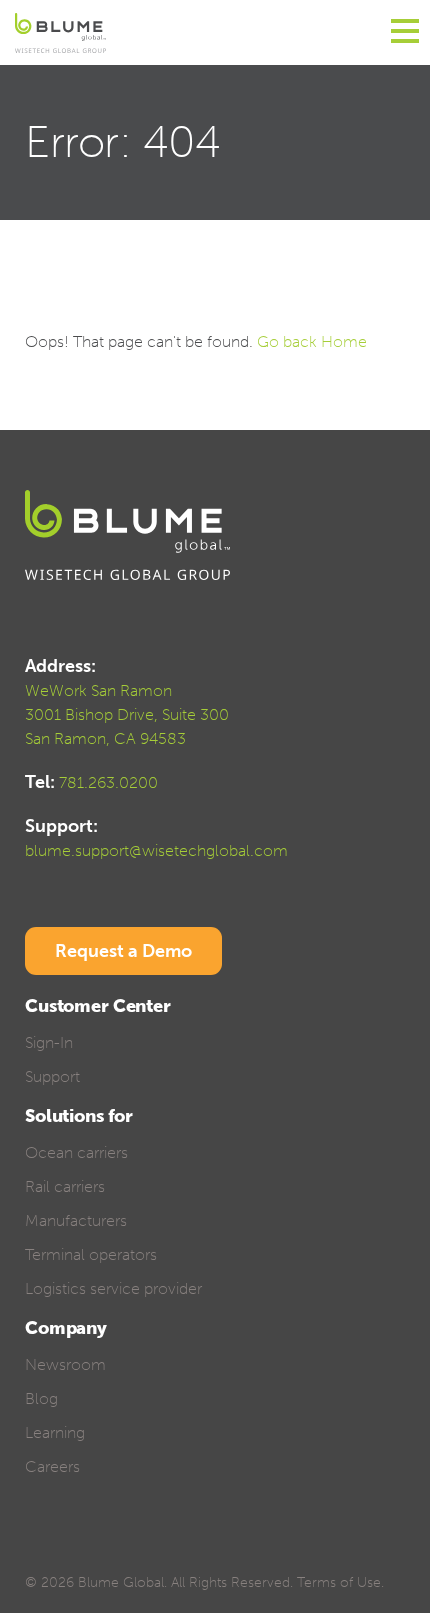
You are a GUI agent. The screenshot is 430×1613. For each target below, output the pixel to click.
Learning (55, 1432)
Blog (41, 1398)
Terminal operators (91, 1254)
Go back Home (312, 341)
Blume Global (121, 1582)
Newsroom (65, 1364)
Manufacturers (76, 1220)
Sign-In (49, 1042)
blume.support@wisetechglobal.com (156, 850)
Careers (52, 1466)
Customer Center (98, 1006)
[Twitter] (69, 1551)
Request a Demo (123, 951)
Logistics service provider (113, 1288)
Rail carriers (65, 1186)
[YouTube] (139, 1551)
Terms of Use (339, 1582)
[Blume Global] (60, 32)
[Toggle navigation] (405, 33)
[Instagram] (174, 1551)
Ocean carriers (76, 1152)
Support (52, 1076)
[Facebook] (34, 1551)
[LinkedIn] (104, 1551)
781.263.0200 (108, 782)
